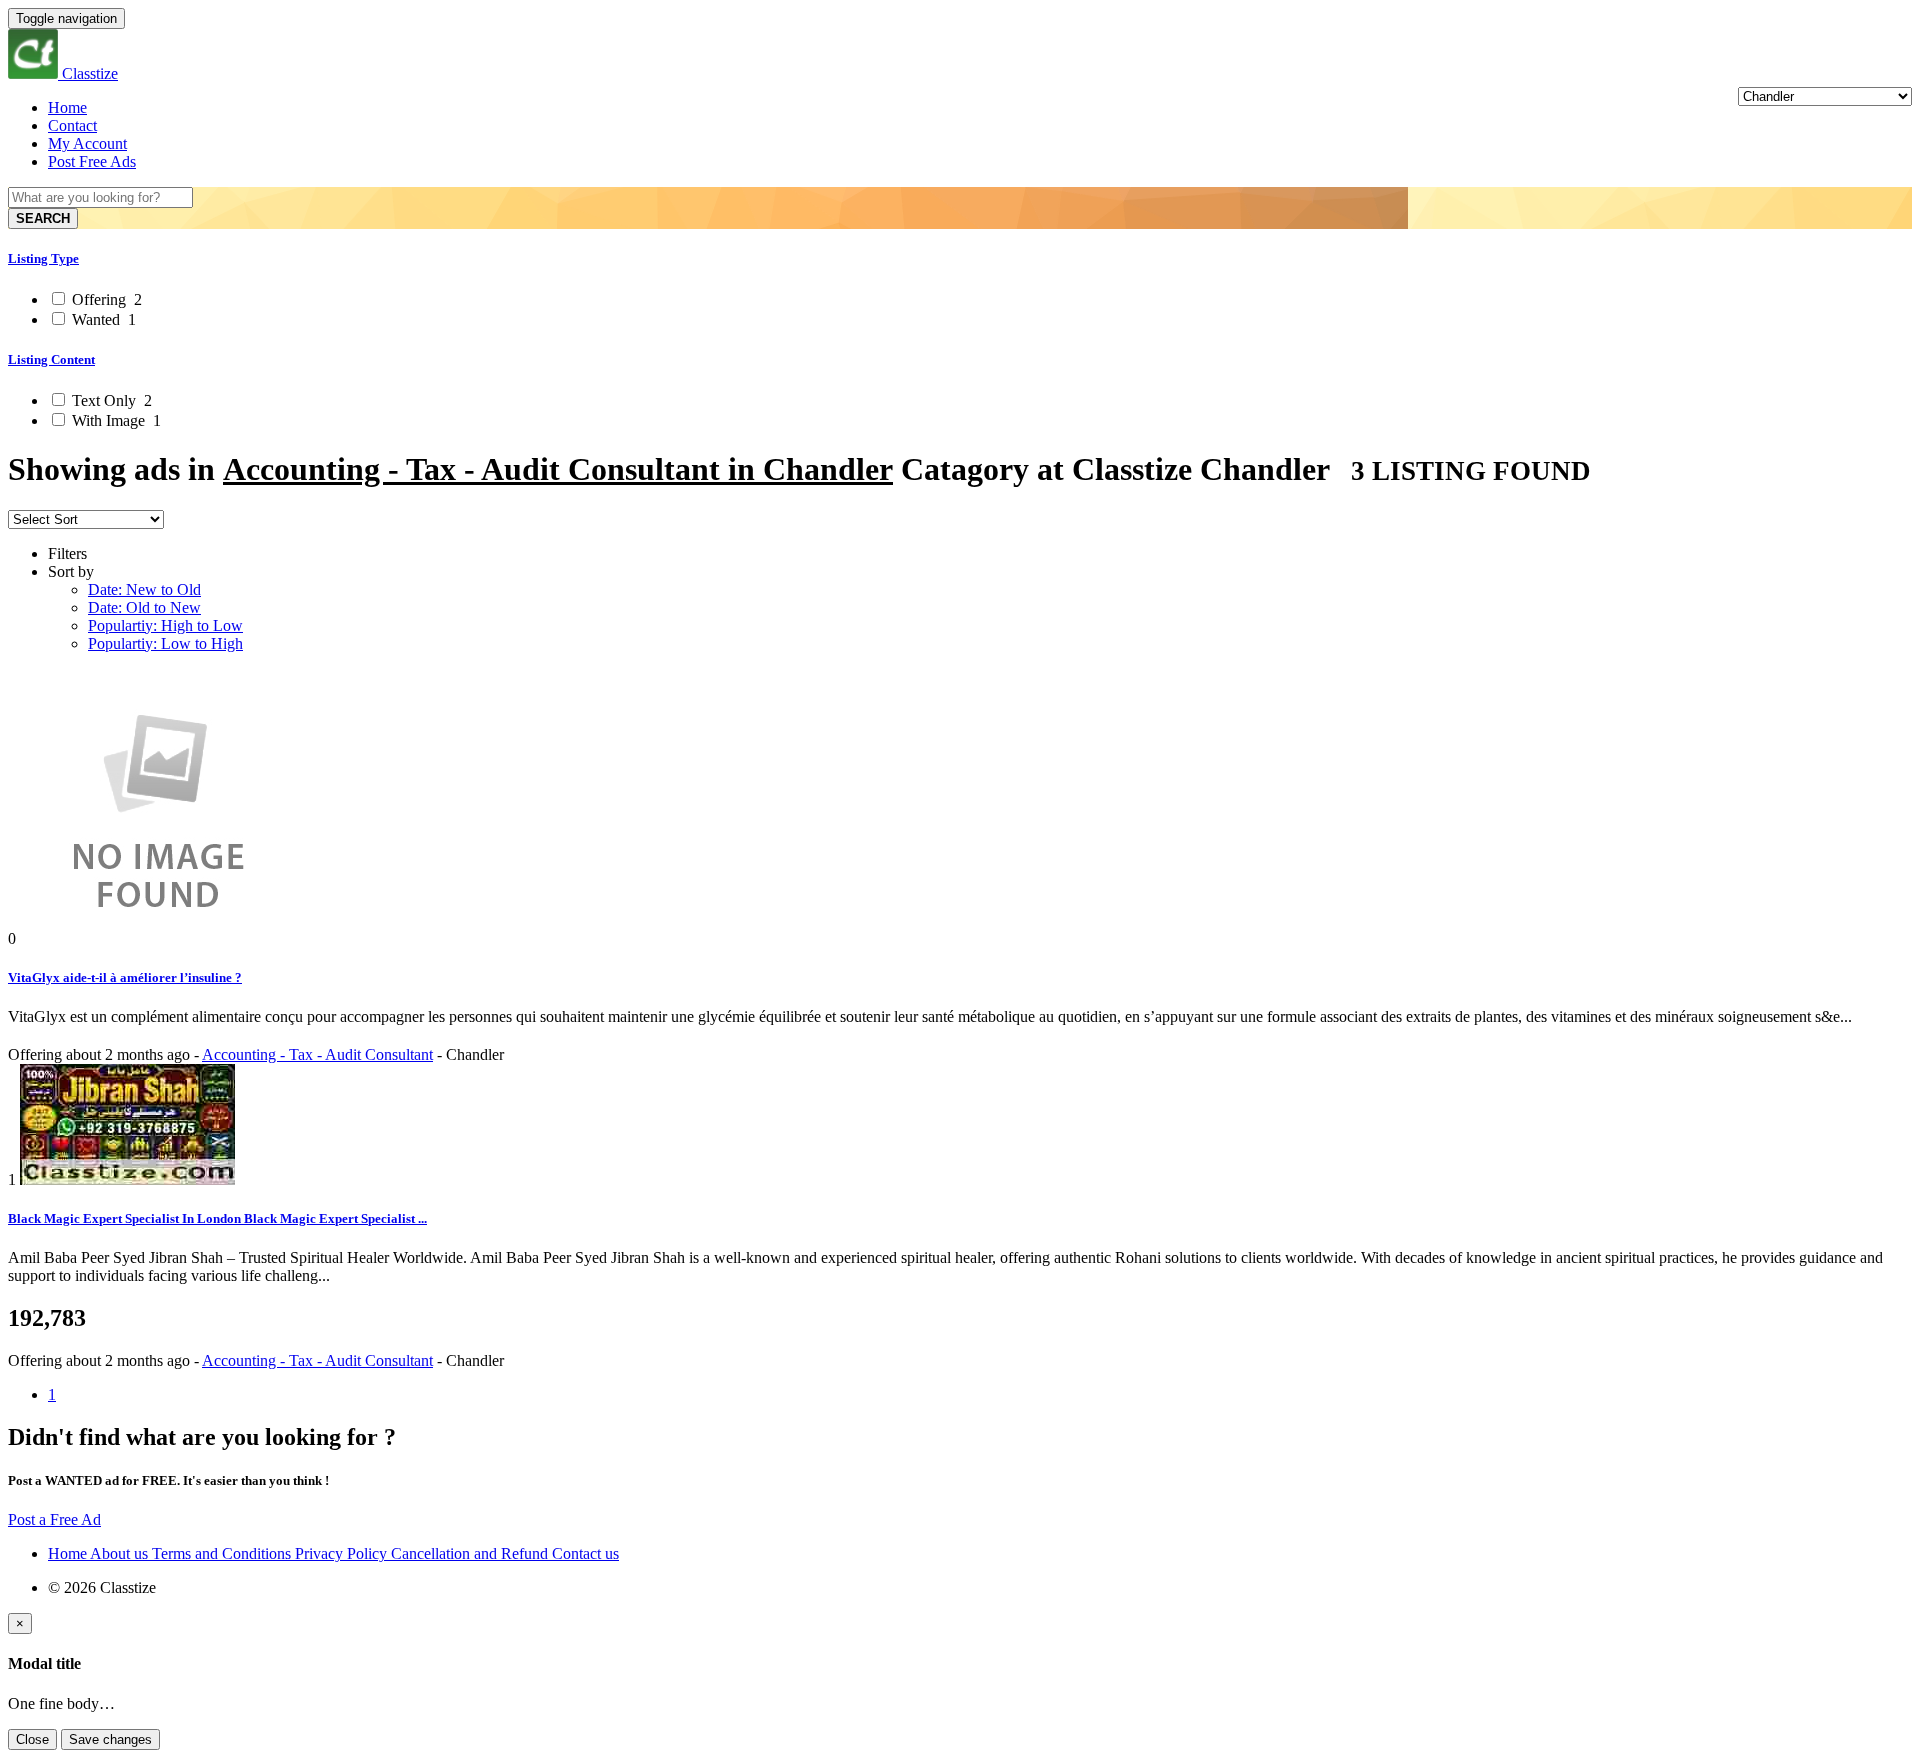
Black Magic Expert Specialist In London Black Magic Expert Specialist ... (217, 1218)
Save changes (110, 1739)
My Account (87, 143)
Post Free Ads (92, 161)
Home (67, 107)
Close (32, 1739)
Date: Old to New (144, 607)
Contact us (585, 1553)
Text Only (110, 400)
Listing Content (51, 359)
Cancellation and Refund (471, 1553)
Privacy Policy (343, 1553)
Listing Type (43, 258)
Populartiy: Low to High (165, 643)
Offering (105, 299)
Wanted (102, 319)
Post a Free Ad (54, 1519)
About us (121, 1553)
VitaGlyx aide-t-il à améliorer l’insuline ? (125, 977)
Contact (72, 125)
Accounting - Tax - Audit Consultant (317, 1054)
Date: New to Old (144, 589)
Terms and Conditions (223, 1553)
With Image (114, 420)
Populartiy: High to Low (165, 625)
